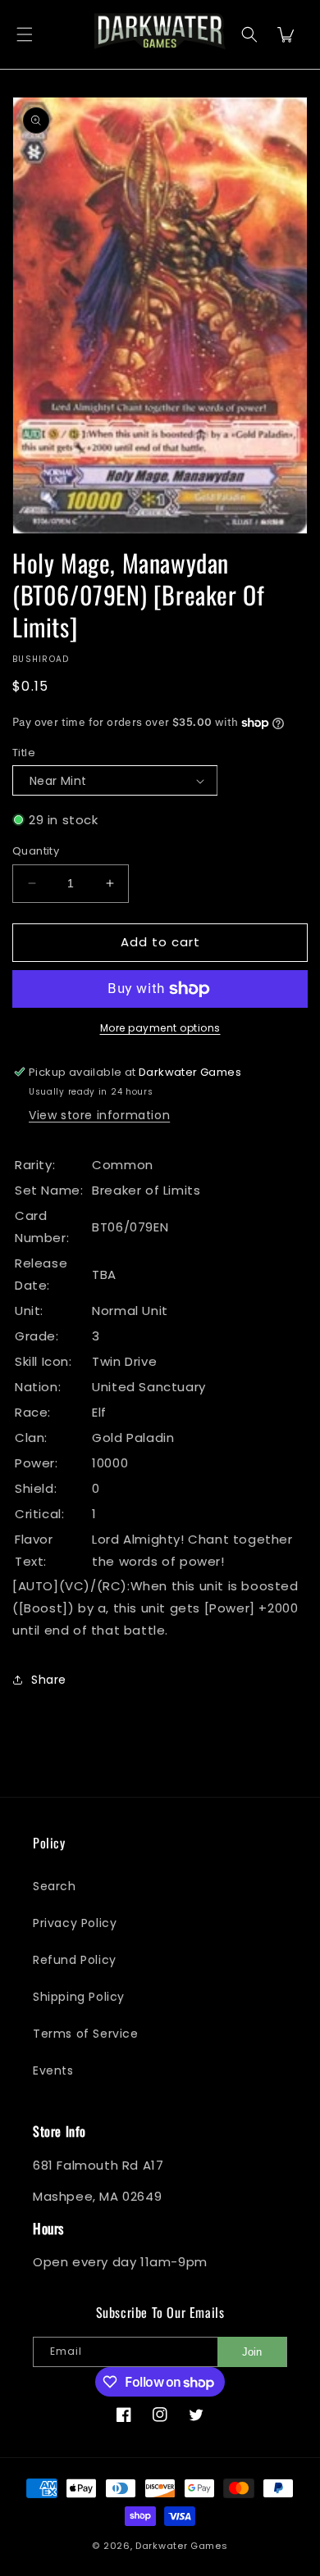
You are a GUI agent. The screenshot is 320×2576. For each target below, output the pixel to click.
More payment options (160, 1028)
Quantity (36, 851)
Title (24, 753)
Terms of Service (86, 2034)
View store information (99, 1115)
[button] (25, 35)
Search (55, 1886)
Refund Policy (75, 1960)
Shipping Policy (79, 1997)
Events (53, 2070)
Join (252, 2352)
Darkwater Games (182, 2546)
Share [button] (49, 1680)
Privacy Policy (75, 1923)
